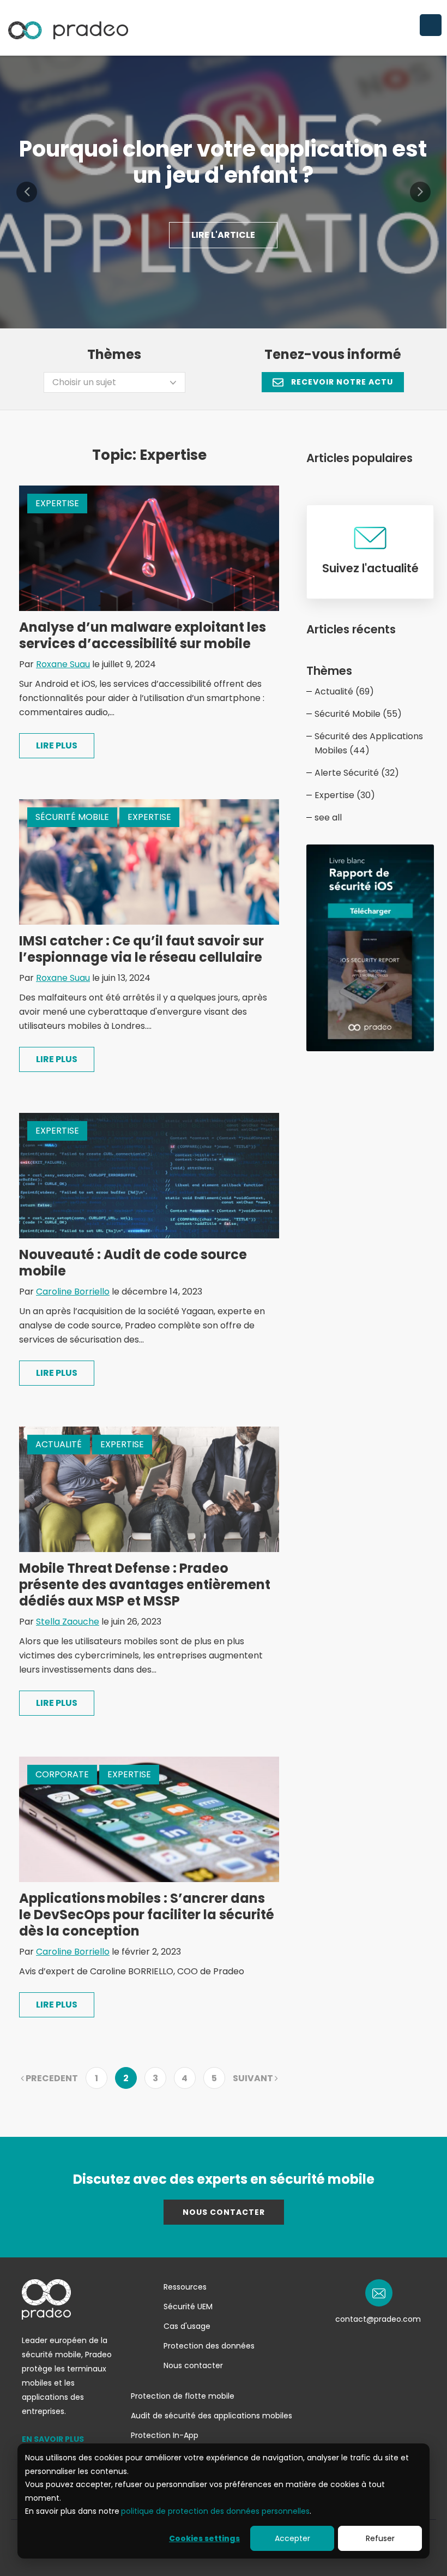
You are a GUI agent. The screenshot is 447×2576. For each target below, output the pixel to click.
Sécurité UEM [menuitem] (188, 2307)
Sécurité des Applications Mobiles (369, 743)
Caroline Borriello (73, 1292)
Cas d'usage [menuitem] (187, 2326)
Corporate (62, 1774)
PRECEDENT (51, 2078)
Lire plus (57, 745)
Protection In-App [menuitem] (165, 2435)
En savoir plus (53, 2439)
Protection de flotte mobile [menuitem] (183, 2396)
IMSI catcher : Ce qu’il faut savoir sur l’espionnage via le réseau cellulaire (141, 949)
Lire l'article (223, 235)
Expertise (57, 503)
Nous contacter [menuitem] (193, 2365)
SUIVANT (254, 2078)
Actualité (59, 1444)
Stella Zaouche (68, 1622)
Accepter (292, 2538)
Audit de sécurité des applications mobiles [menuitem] (212, 2416)
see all (328, 817)
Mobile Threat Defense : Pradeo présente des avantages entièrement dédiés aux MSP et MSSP (145, 1584)
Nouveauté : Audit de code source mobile (133, 1263)
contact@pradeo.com (378, 2319)
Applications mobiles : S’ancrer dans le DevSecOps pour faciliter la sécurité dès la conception (147, 1915)
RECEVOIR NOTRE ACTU (341, 382)
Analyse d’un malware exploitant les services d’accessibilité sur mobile (143, 635)
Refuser (380, 2538)
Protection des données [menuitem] (209, 2346)
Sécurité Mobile (72, 817)
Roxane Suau (63, 664)
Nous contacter (224, 2212)
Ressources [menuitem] (185, 2287)
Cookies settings (204, 2538)
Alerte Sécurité (357, 773)
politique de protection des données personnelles (215, 2511)
